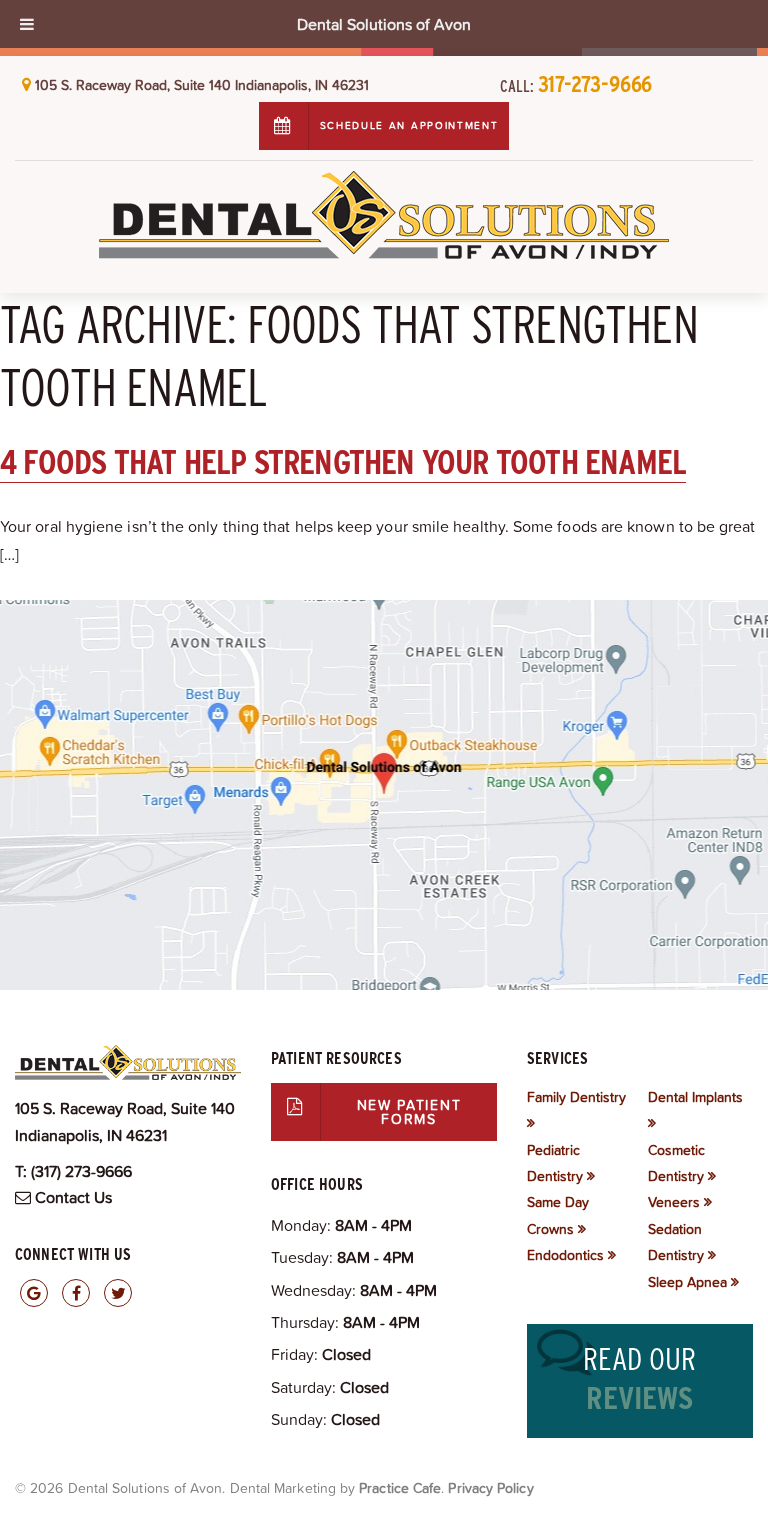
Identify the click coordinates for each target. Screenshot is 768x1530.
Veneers (674, 1202)
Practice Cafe (400, 1488)
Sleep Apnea (687, 1282)
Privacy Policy (490, 1488)
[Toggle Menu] (27, 24)
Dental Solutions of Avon (384, 24)
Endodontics (565, 1255)
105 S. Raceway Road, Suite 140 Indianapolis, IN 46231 (202, 85)
